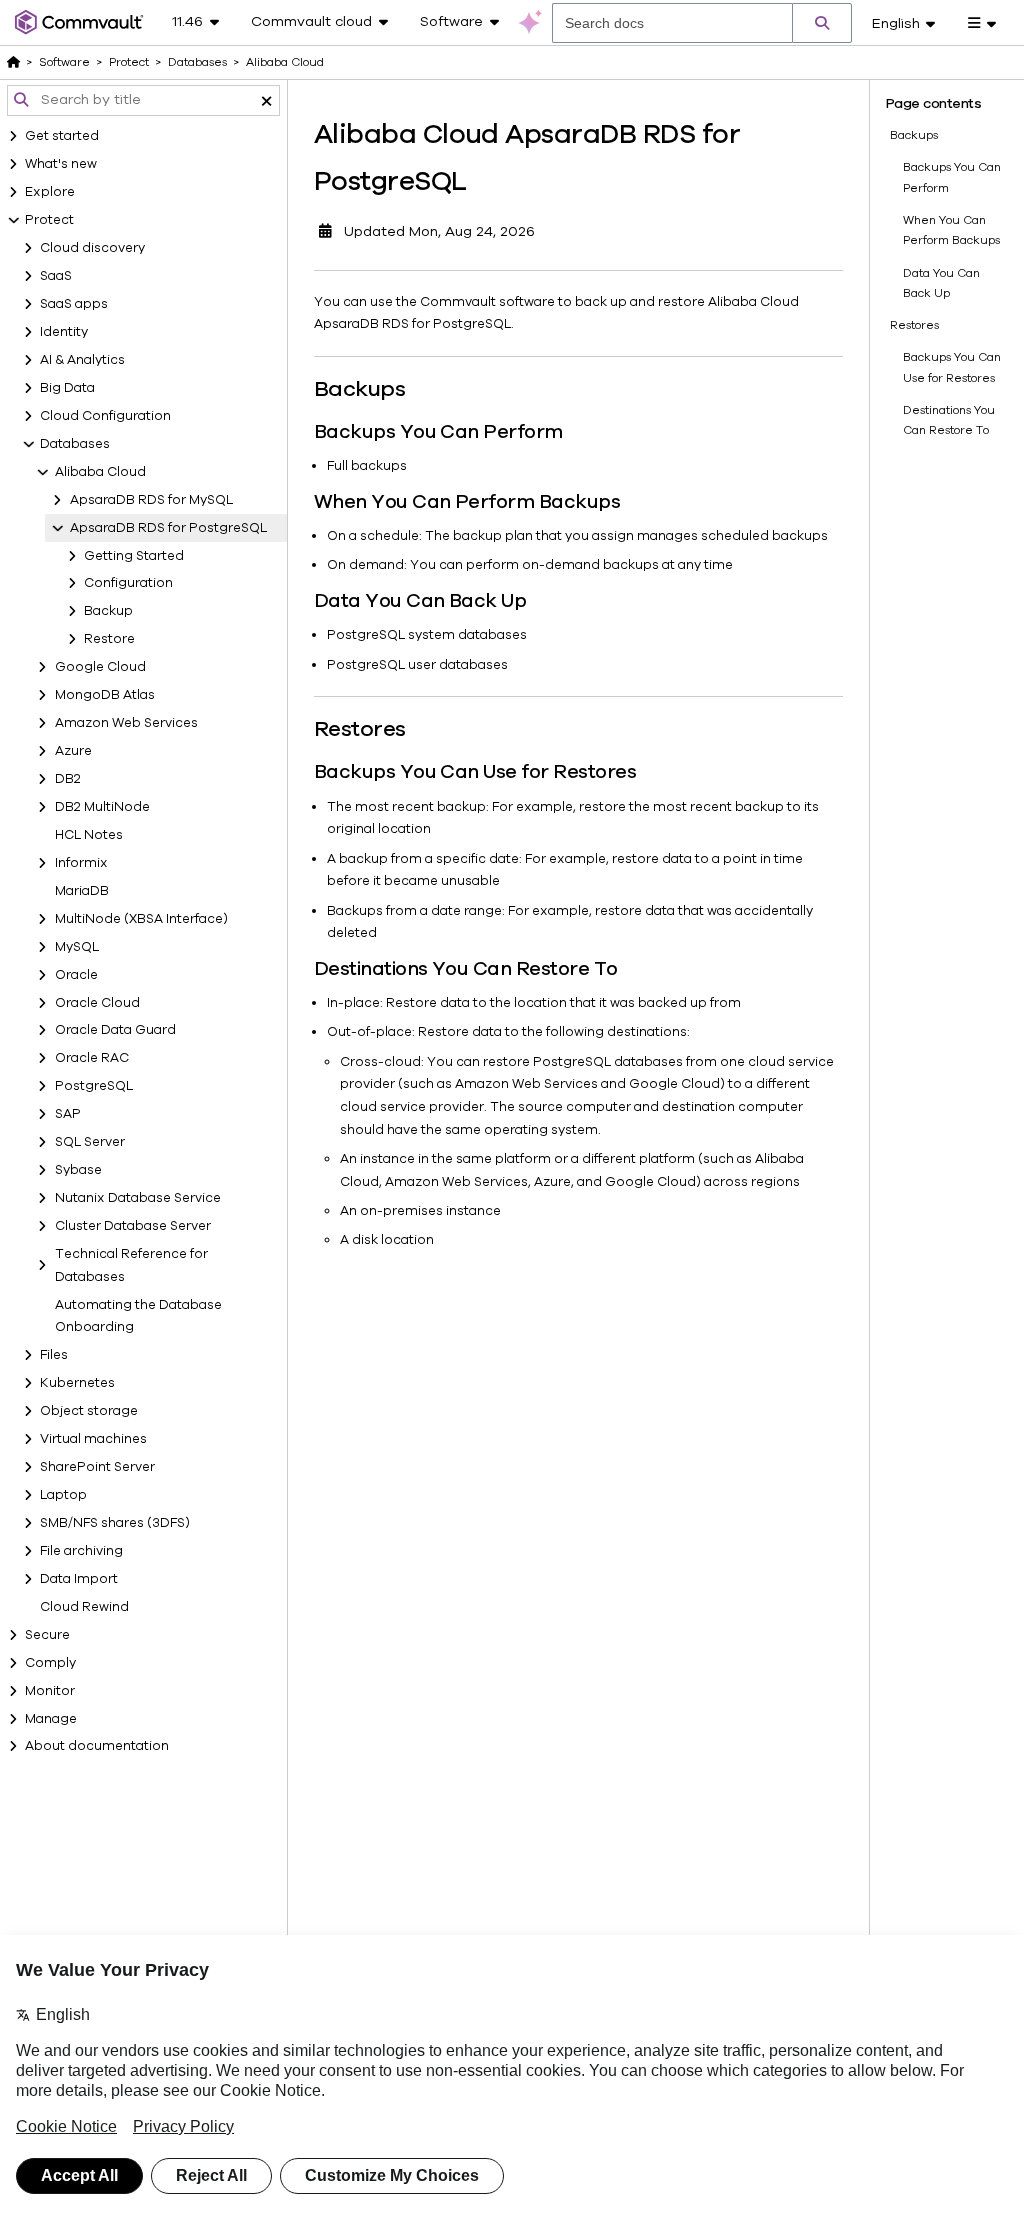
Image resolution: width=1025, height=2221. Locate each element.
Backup (108, 611)
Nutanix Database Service (138, 1198)
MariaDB (82, 891)
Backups (914, 135)
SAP (68, 1114)
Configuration (128, 583)
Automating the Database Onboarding (138, 1316)
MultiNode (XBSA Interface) (141, 919)
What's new (61, 164)
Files (54, 1355)
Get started (62, 136)
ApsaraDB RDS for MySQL (151, 500)
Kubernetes (77, 1383)
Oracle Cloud (97, 1003)
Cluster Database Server (133, 1226)
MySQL (77, 947)
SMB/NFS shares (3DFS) (115, 1523)
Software (64, 62)
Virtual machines (93, 1439)
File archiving (81, 1551)
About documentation (97, 1746)
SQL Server (90, 1142)
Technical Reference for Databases (131, 1265)
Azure (73, 751)
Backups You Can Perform (952, 177)
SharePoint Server (97, 1467)
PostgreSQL (94, 1086)
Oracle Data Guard (115, 1030)
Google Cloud (100, 667)
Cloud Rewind (84, 1607)
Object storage (89, 1411)
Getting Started (134, 556)
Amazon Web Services (126, 723)
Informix (81, 863)
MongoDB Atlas (105, 695)
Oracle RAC (92, 1058)
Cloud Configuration (105, 416)
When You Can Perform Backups (951, 230)
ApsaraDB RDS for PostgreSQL (168, 528)
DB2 (68, 779)
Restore (109, 639)
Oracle (76, 975)
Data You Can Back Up (941, 283)
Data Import (79, 1579)
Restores (914, 325)
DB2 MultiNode (102, 807)
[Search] (822, 23)
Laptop (63, 1495)
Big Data (67, 388)
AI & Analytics (82, 360)
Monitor (50, 1691)
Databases (75, 444)
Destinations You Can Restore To (949, 420)
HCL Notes (89, 835)
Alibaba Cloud (100, 472)
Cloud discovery (92, 248)
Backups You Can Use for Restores (952, 367)
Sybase (78, 1170)
